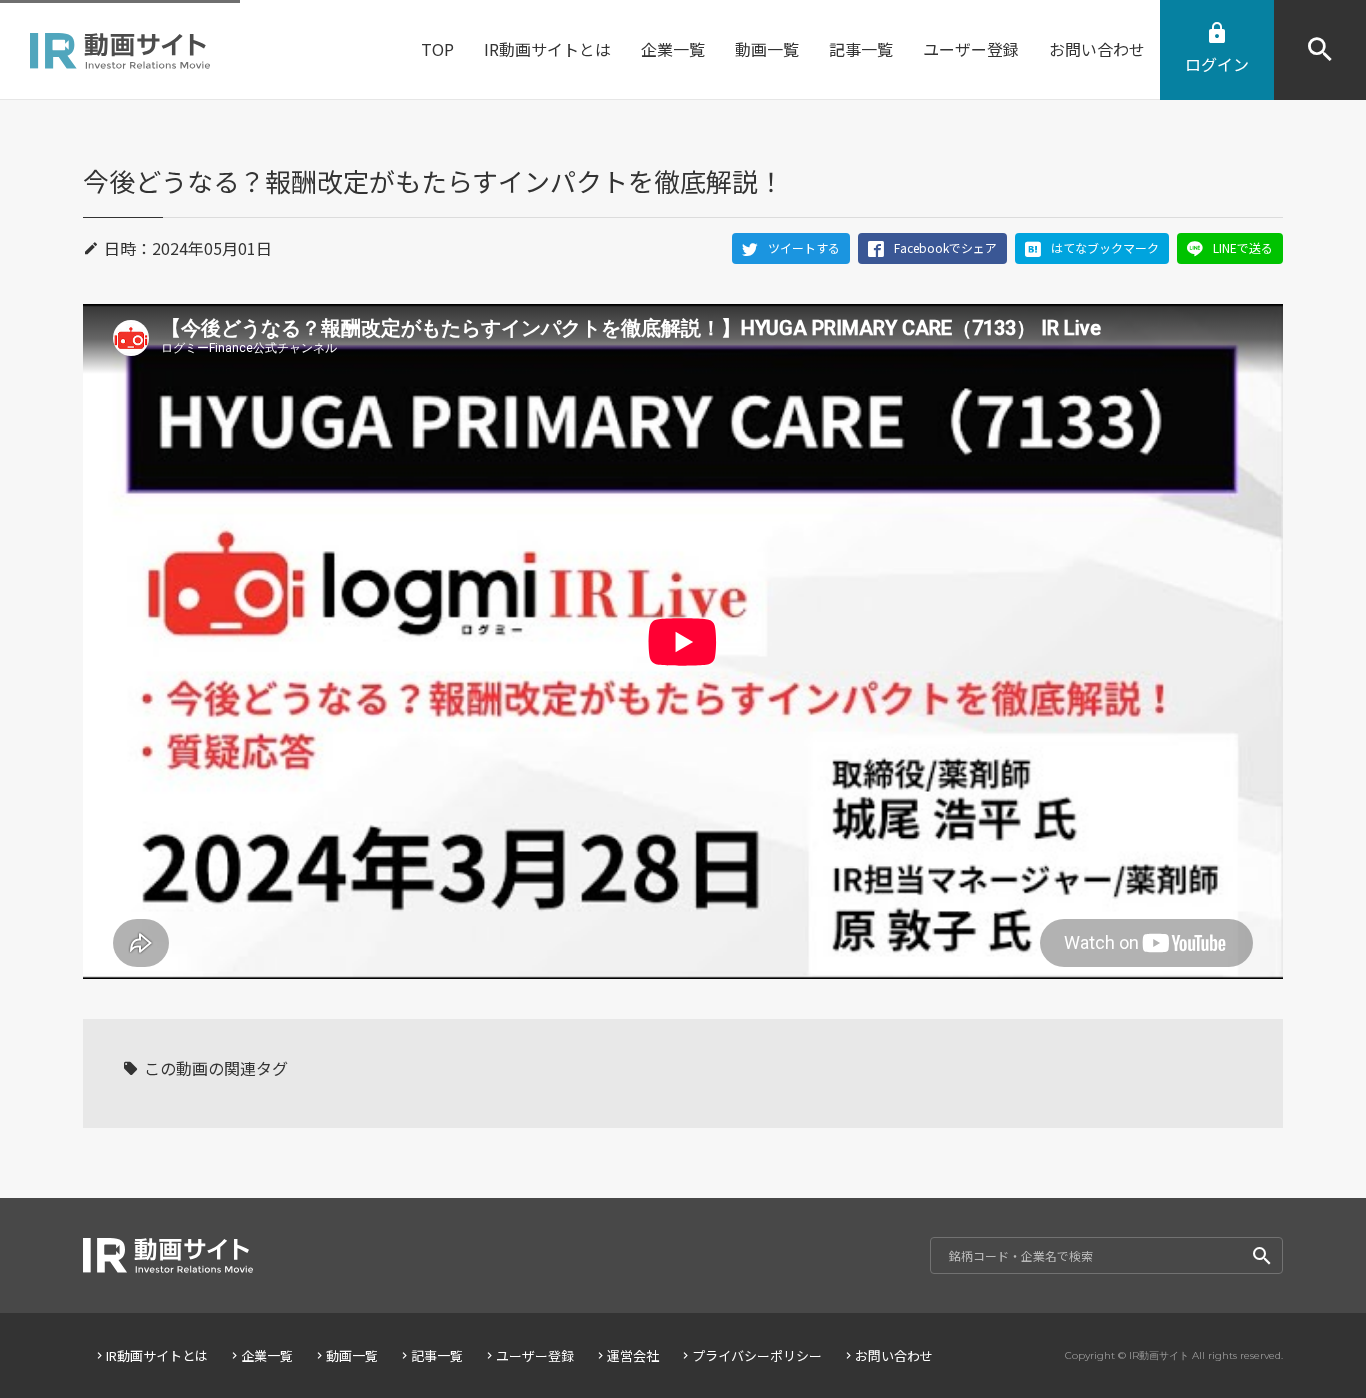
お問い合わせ (894, 1355)
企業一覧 (267, 1355)
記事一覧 (437, 1355)
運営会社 (633, 1355)
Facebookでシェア (945, 247)
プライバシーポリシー (757, 1355)
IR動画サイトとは (157, 1355)
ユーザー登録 (535, 1355)
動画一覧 (352, 1355)
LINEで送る (1243, 247)
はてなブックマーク (1105, 247)
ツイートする (804, 247)
